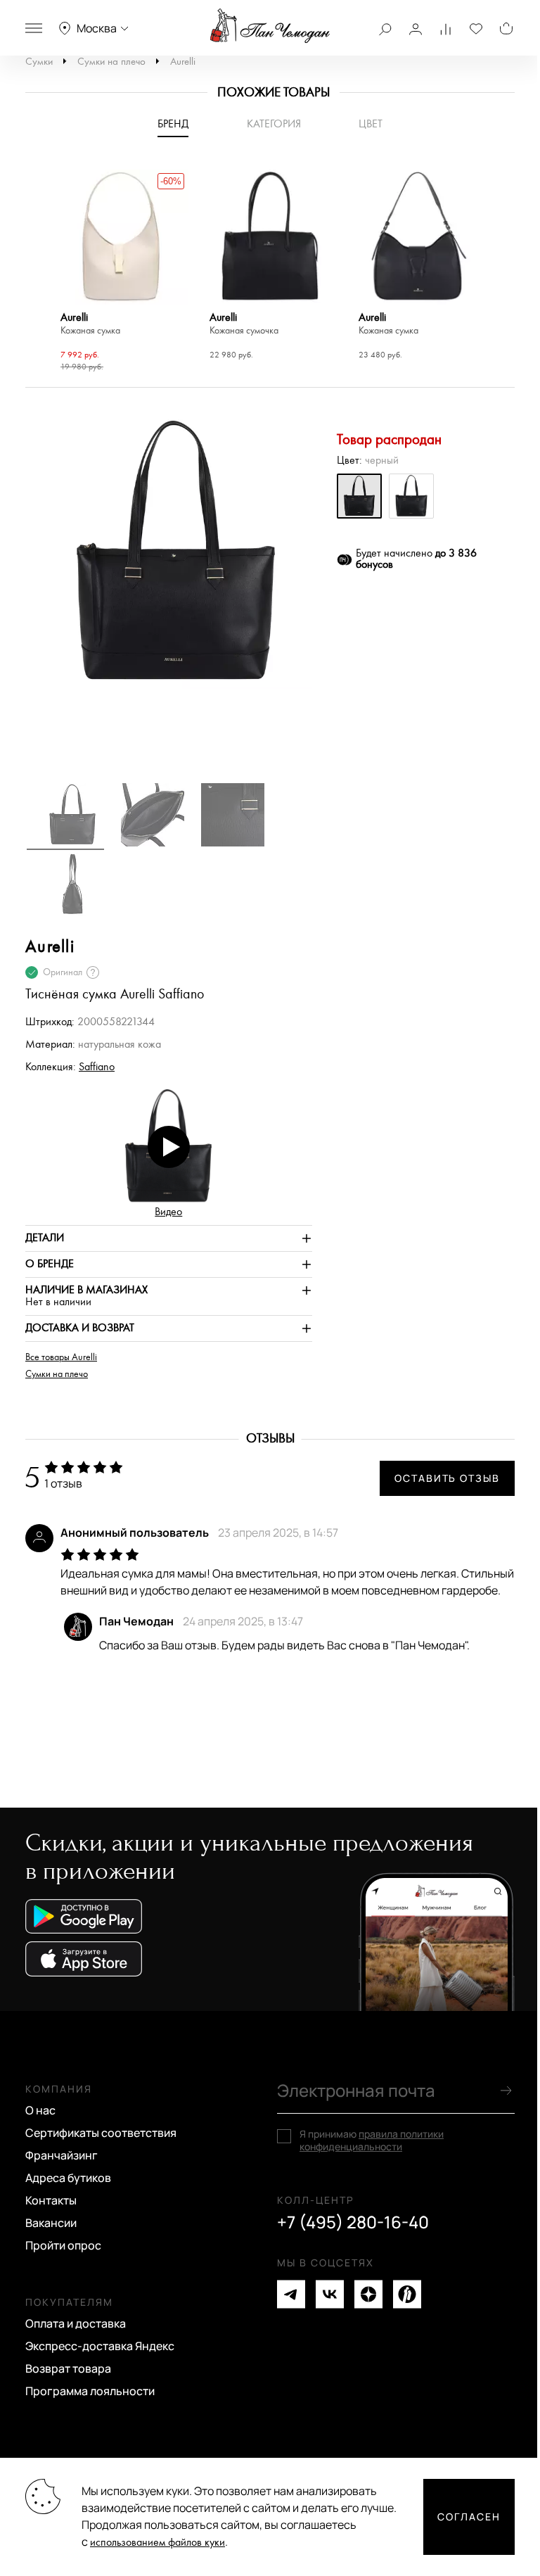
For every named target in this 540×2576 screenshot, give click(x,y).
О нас (40, 2110)
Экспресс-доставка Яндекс (100, 2346)
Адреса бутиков (68, 2178)
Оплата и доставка (76, 2323)
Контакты (51, 2200)
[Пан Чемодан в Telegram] (291, 2294)
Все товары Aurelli (61, 1357)
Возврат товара (68, 2368)
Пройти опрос (63, 2245)
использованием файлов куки (157, 2543)
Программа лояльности (90, 2391)
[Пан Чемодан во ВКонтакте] (330, 2294)
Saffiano (97, 1067)
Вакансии (51, 2223)
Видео (168, 1212)
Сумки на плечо (111, 62)
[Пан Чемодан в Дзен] (368, 2294)
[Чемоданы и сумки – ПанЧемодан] (270, 26)
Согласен (469, 2517)
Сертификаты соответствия (101, 2133)
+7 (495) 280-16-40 (353, 2222)
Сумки (39, 62)
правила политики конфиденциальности (372, 2140)
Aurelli (183, 62)
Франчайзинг (62, 2155)
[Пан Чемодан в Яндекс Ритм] (407, 2294)
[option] (121, 273)
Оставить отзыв (447, 1478)
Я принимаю (372, 2140)
